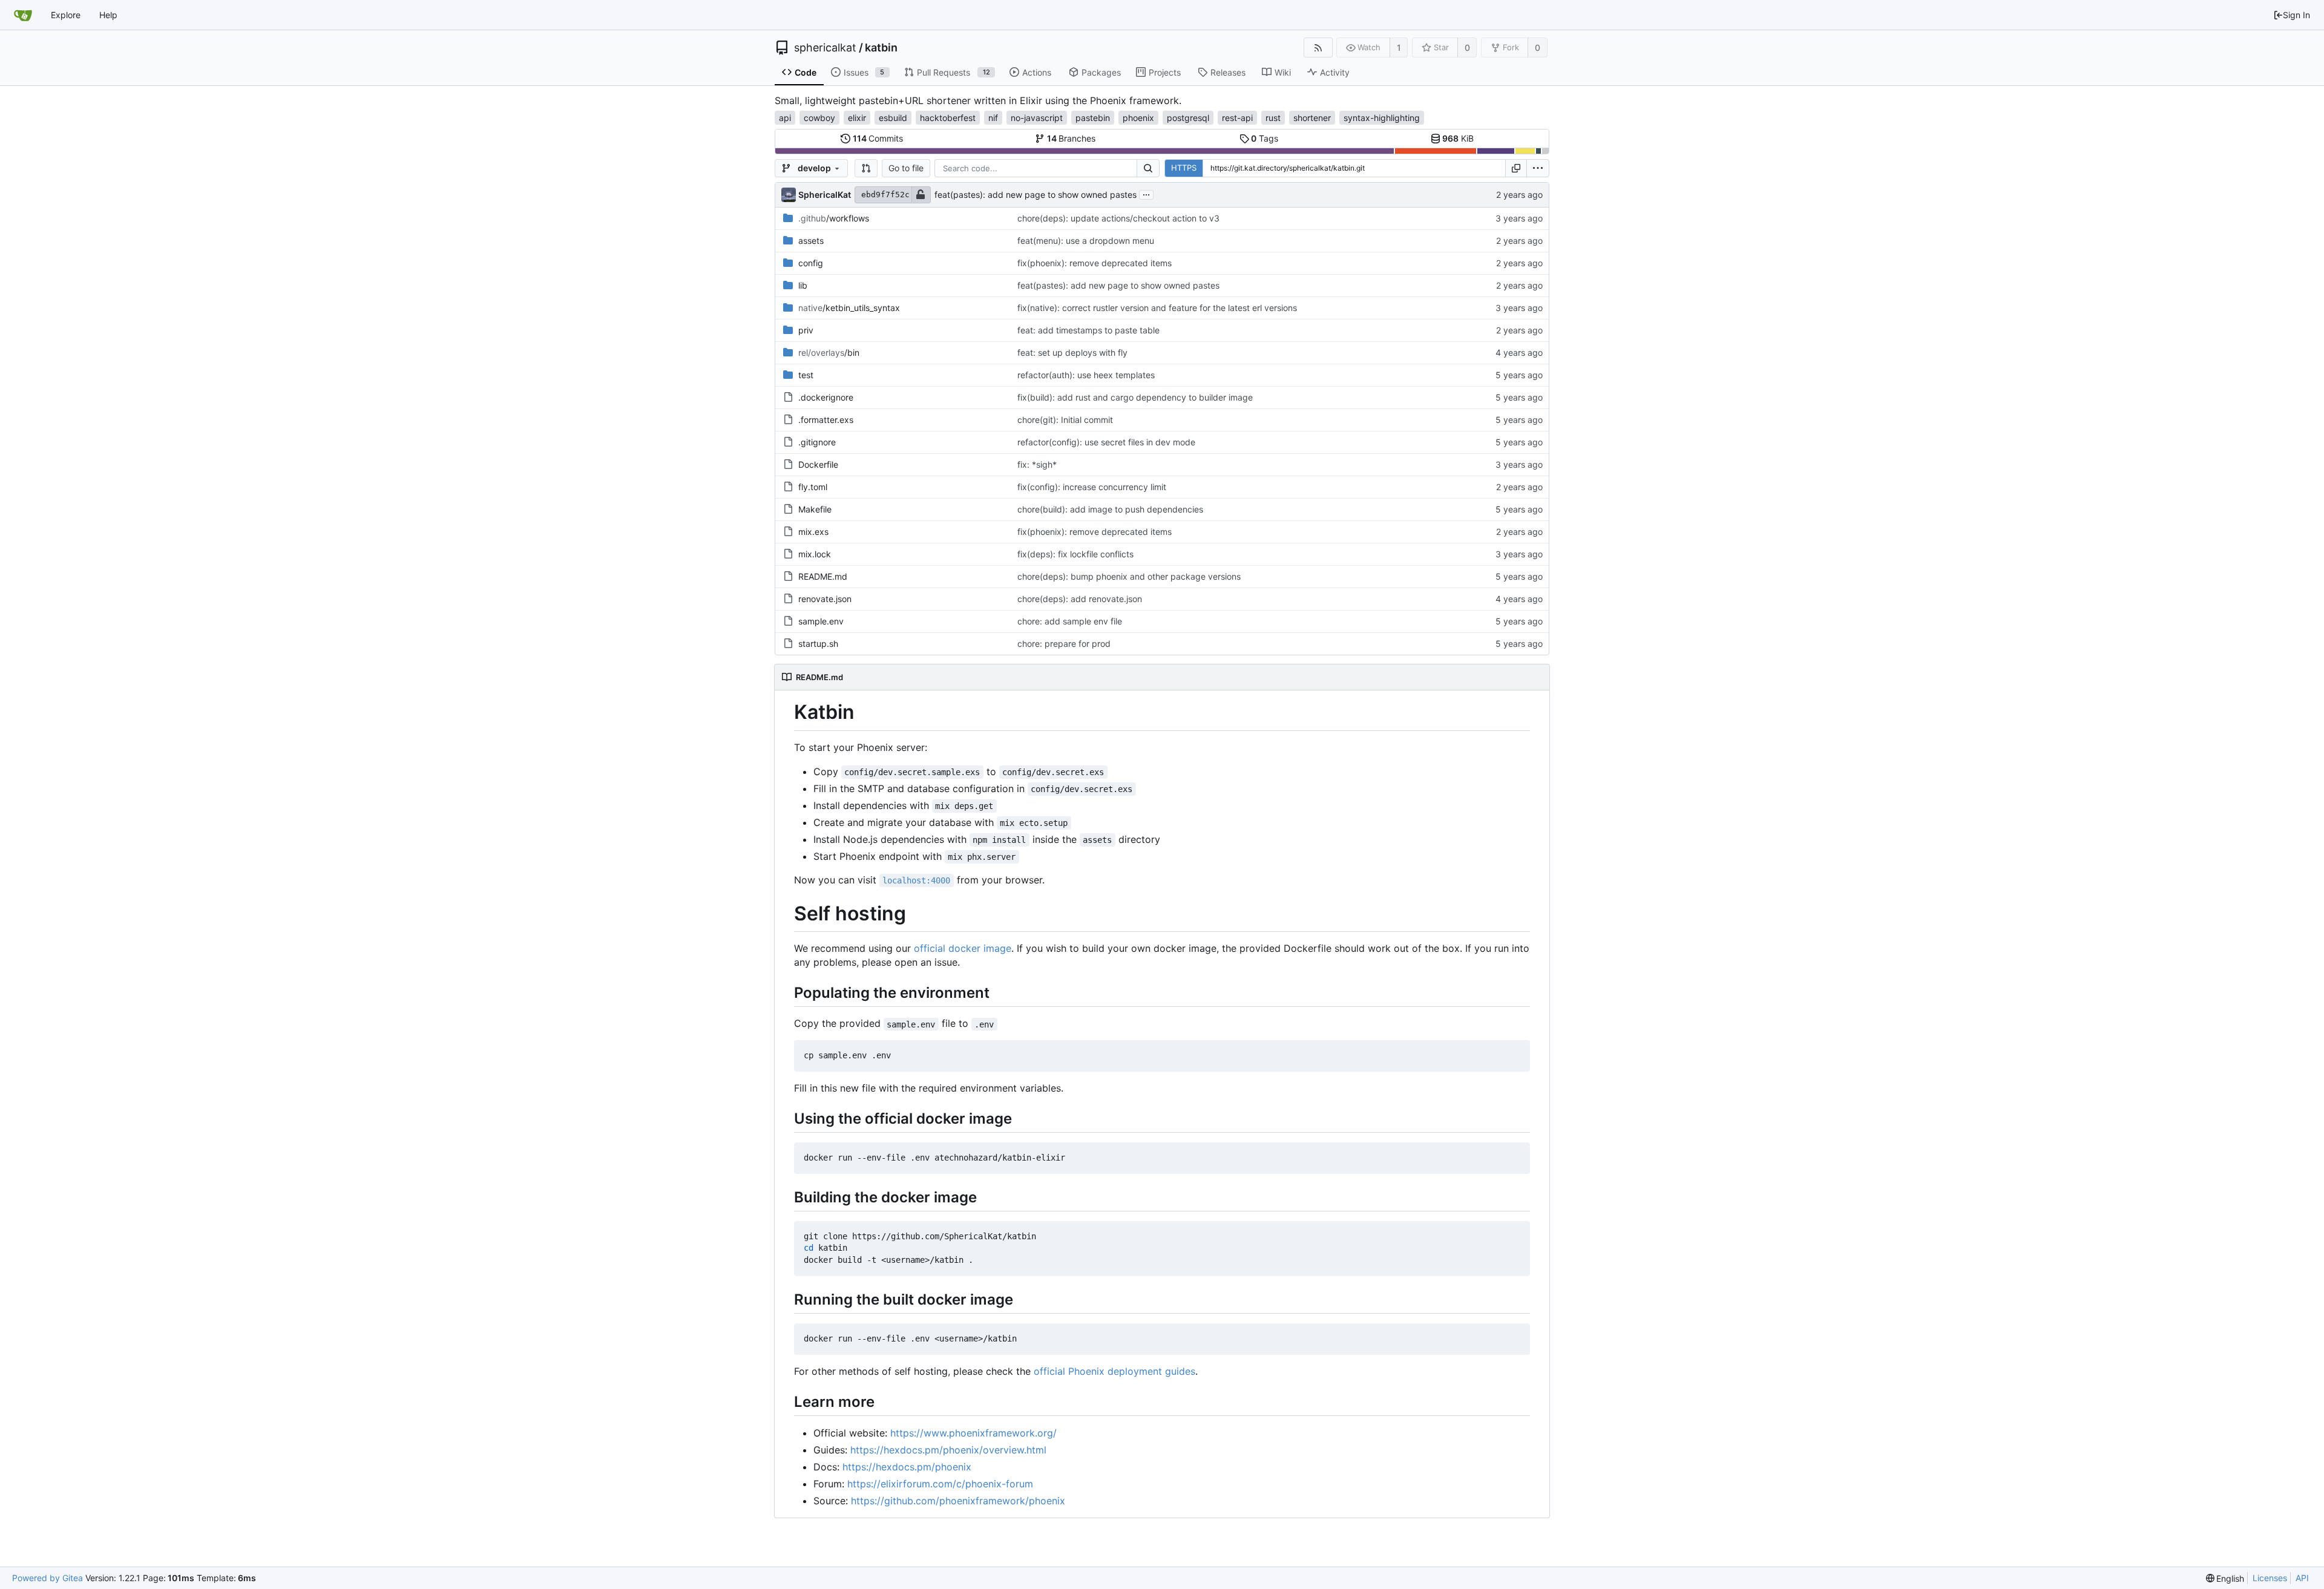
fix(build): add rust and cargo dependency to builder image (1135, 397)
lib (803, 285)
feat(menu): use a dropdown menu (1086, 241)
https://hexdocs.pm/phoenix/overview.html (948, 1450)
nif (993, 118)
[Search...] (1148, 168)
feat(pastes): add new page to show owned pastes (1036, 195)
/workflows (834, 218)
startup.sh (818, 644)
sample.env (821, 621)
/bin (829, 352)
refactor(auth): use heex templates (1086, 375)
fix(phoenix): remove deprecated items (1095, 263)
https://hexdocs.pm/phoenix (907, 1467)
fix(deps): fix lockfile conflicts (1075, 554)
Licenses (2270, 1578)
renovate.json (825, 599)
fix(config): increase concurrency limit (1092, 487)
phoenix (1138, 118)
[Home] (23, 15)
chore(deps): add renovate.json (1080, 599)
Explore (66, 15)
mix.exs (813, 532)
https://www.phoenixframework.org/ (973, 1433)
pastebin (1093, 118)
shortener (1312, 118)
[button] (866, 168)
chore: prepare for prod (1064, 644)
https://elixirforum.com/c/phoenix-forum (940, 1484)
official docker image (963, 948)
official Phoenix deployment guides (1114, 1371)
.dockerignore (826, 397)
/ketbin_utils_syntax (849, 308)
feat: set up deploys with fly (1072, 352)
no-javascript (1037, 118)
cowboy (819, 118)
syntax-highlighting (1382, 118)
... (1146, 194)
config (811, 263)
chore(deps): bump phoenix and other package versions (1129, 576)
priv (806, 330)
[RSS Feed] (1318, 48)
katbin (881, 48)
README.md (823, 576)
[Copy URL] (1516, 168)
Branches (1072, 138)
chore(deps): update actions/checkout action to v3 (1118, 218)
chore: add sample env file (1070, 621)
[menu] (1538, 168)
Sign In (2296, 15)
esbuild (893, 118)
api (785, 118)
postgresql (1188, 118)
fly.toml (813, 487)
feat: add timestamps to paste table (1088, 330)
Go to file (906, 168)
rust (1273, 118)
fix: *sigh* (1037, 464)
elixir (857, 118)
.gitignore (817, 442)
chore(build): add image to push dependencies (1110, 509)
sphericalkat (825, 48)
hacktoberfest (948, 118)
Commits (878, 138)
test (806, 375)
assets (811, 241)
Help (108, 15)
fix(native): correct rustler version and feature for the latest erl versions (1157, 308)
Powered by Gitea (48, 1578)
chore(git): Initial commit (1065, 420)
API (2302, 1578)
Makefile (815, 509)
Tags (1265, 138)
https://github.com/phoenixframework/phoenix (958, 1501)
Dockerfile (818, 464)
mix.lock (815, 554)
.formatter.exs (826, 420)
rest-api (1237, 118)
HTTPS (1184, 168)
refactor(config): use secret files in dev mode (1106, 442)
